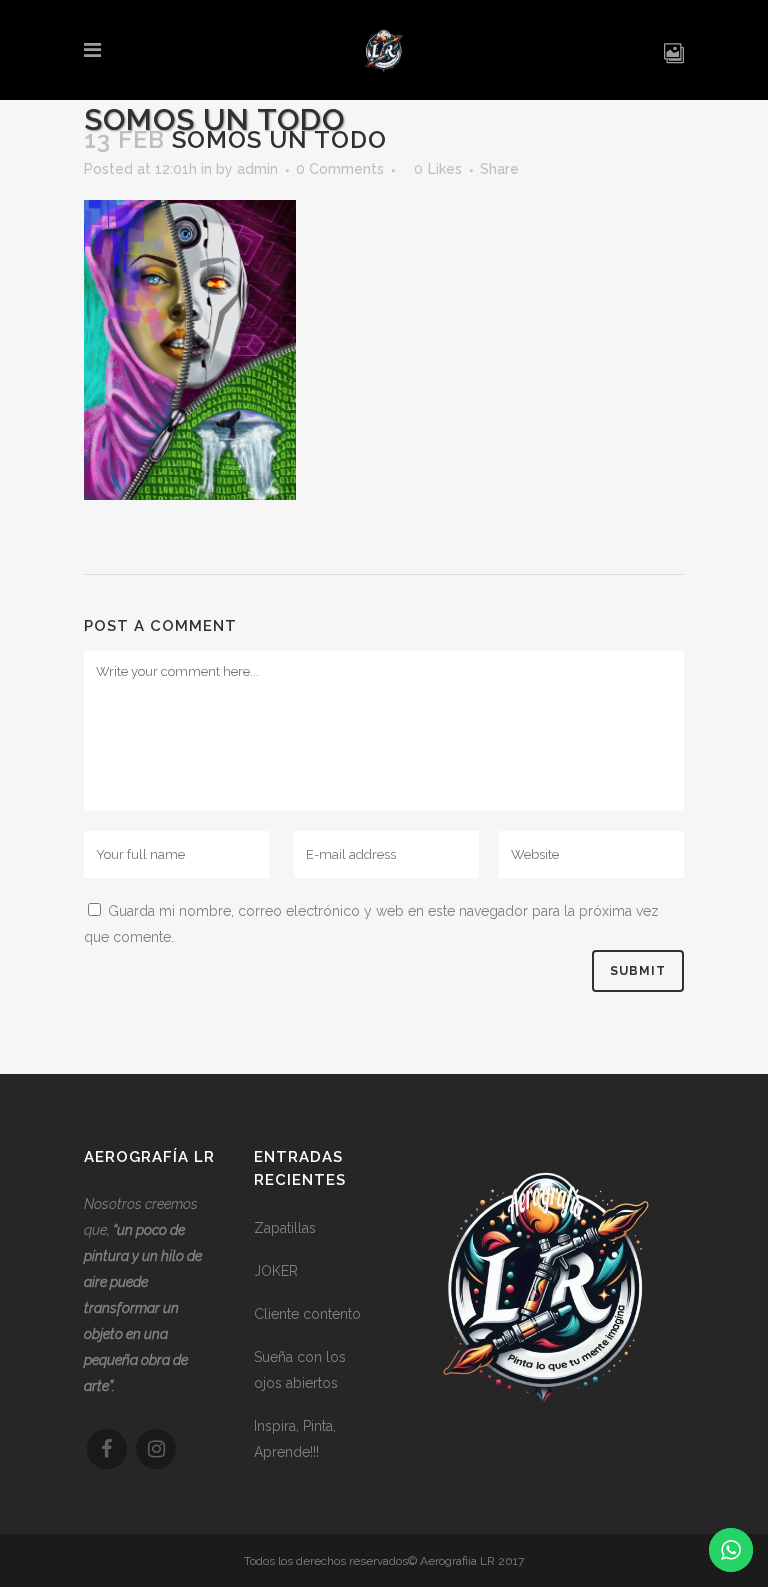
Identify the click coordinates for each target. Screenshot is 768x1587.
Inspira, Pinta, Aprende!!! (295, 1439)
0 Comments (340, 169)
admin (257, 169)
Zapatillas (285, 1228)
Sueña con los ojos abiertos (300, 1370)
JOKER (276, 1271)
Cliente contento (307, 1314)
